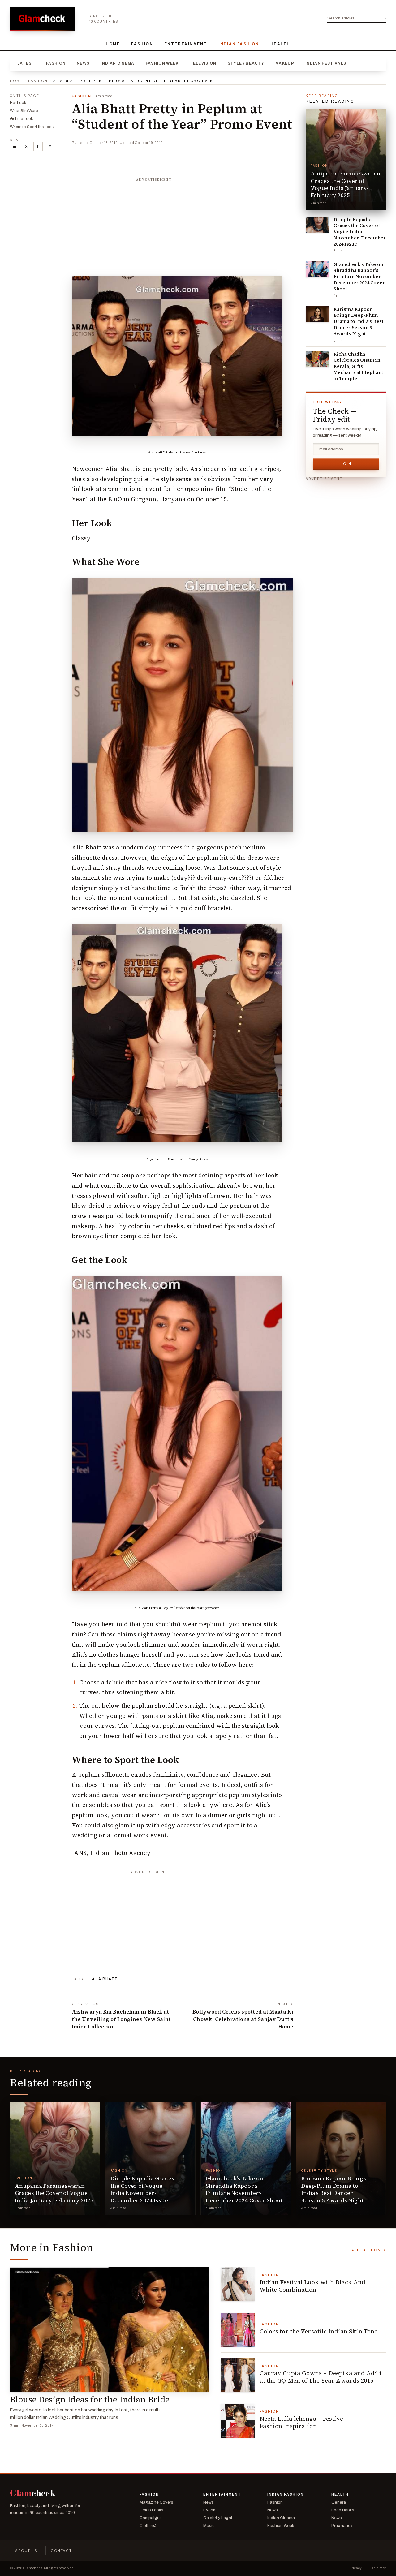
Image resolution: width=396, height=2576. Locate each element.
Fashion (142, 44)
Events (210, 2510)
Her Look (18, 103)
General (339, 2502)
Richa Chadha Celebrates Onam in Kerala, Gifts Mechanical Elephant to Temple (358, 366)
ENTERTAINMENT (186, 44)
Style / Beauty (246, 63)
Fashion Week (162, 63)
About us (26, 2551)
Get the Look (22, 119)
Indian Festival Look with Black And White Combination (313, 2286)
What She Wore (24, 111)
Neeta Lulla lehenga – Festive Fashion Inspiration (301, 2422)
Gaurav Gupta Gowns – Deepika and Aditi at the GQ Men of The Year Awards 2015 (321, 2377)
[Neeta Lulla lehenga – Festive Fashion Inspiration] (238, 2421)
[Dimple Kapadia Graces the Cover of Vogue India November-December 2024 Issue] (317, 225)
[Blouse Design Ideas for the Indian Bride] (109, 2329)
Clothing (148, 2525)
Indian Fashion (239, 44)
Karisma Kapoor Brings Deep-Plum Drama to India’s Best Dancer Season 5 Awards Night (358, 322)
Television (203, 63)
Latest (26, 63)
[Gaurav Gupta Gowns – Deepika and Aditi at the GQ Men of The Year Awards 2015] (238, 2375)
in (15, 147)
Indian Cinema (117, 63)
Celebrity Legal (218, 2518)
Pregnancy (342, 2525)
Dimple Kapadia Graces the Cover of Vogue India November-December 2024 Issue (360, 232)
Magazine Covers (156, 2502)
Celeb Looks (151, 2510)
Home (113, 44)
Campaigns (151, 2518)
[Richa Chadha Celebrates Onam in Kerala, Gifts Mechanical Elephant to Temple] (317, 359)
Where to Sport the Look (32, 127)
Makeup (285, 63)
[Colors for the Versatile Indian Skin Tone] (238, 2330)
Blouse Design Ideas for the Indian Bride (90, 2400)
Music (209, 2525)
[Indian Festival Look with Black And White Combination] (238, 2284)
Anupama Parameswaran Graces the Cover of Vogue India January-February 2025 (346, 184)
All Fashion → (369, 2250)
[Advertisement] (183, 224)
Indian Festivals (326, 63)
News (83, 63)
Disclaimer (377, 2568)
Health (280, 44)
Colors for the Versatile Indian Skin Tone (319, 2331)
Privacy (355, 2568)
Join (346, 464)
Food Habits (343, 2510)
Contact (61, 2551)
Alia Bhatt (105, 1979)
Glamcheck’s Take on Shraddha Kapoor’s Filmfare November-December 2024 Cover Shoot (359, 277)
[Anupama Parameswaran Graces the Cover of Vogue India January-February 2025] (346, 159)
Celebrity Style (319, 2171)
